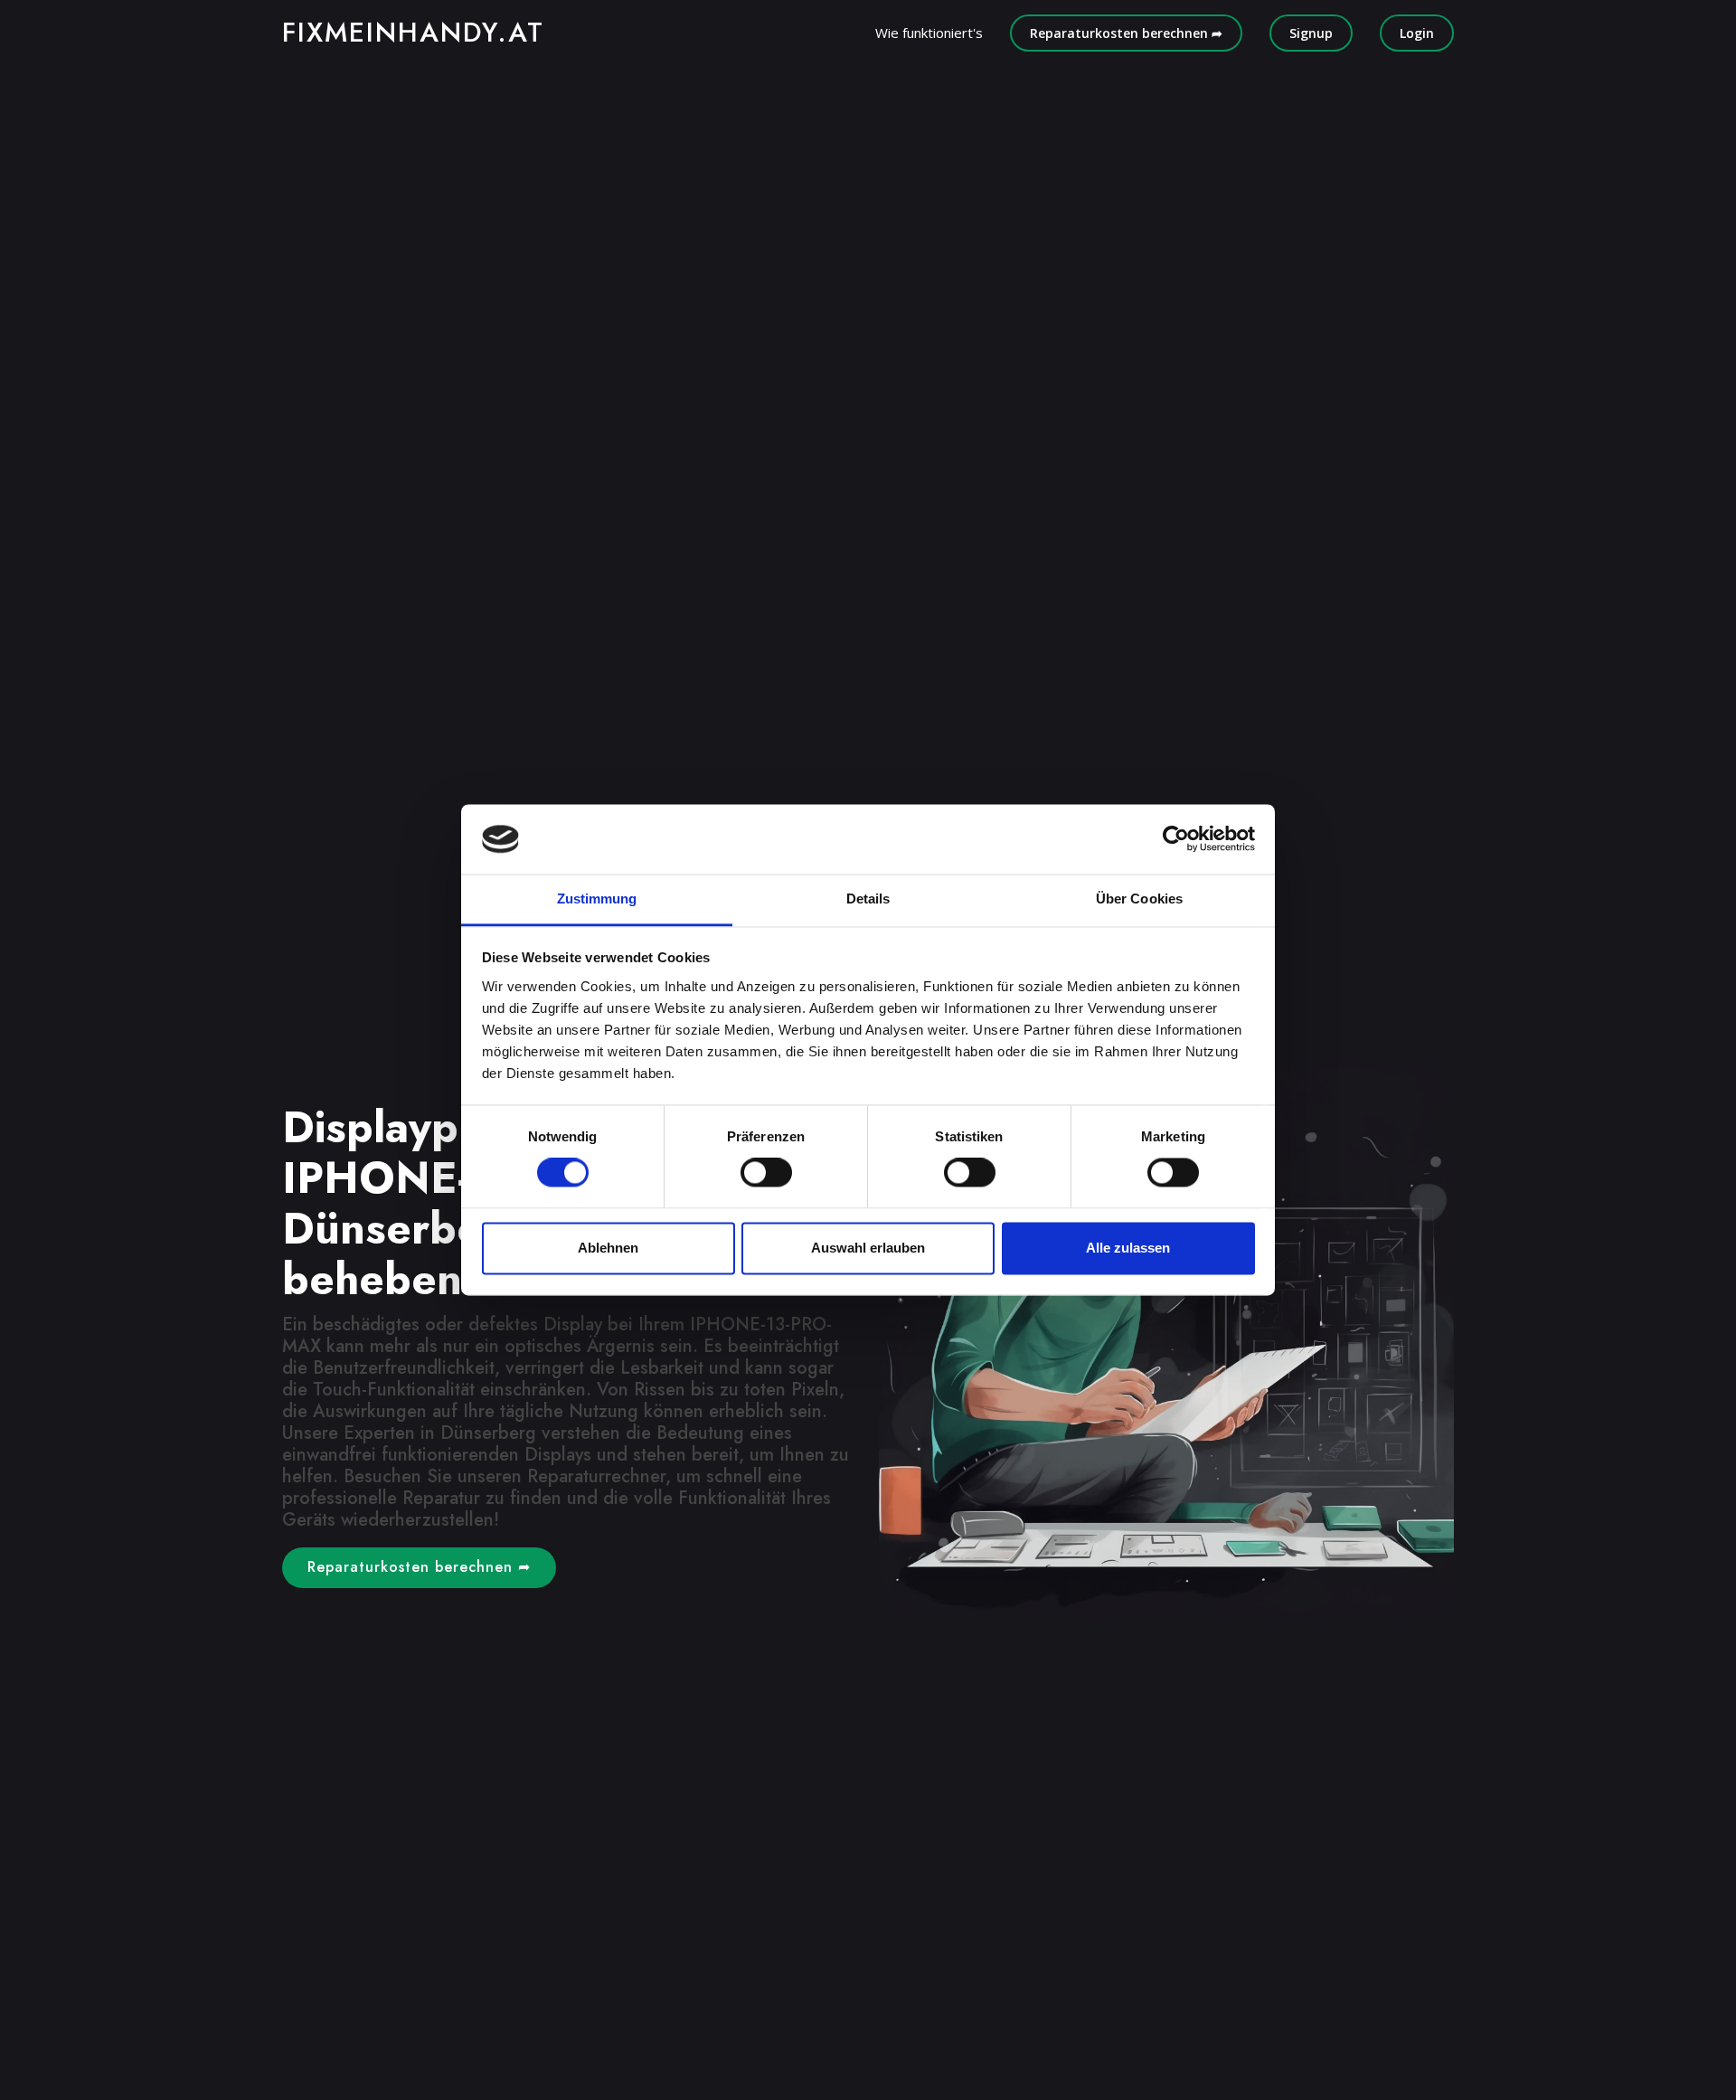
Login (1417, 33)
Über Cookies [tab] (1139, 899)
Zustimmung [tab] (597, 899)
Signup (1311, 33)
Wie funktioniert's (929, 33)
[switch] (766, 1173)
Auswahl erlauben (868, 1248)
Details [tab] (868, 899)
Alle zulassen (1128, 1248)
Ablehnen (608, 1248)
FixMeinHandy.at (413, 32)
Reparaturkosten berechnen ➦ (1126, 33)
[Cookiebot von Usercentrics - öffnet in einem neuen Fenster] (1176, 839)
